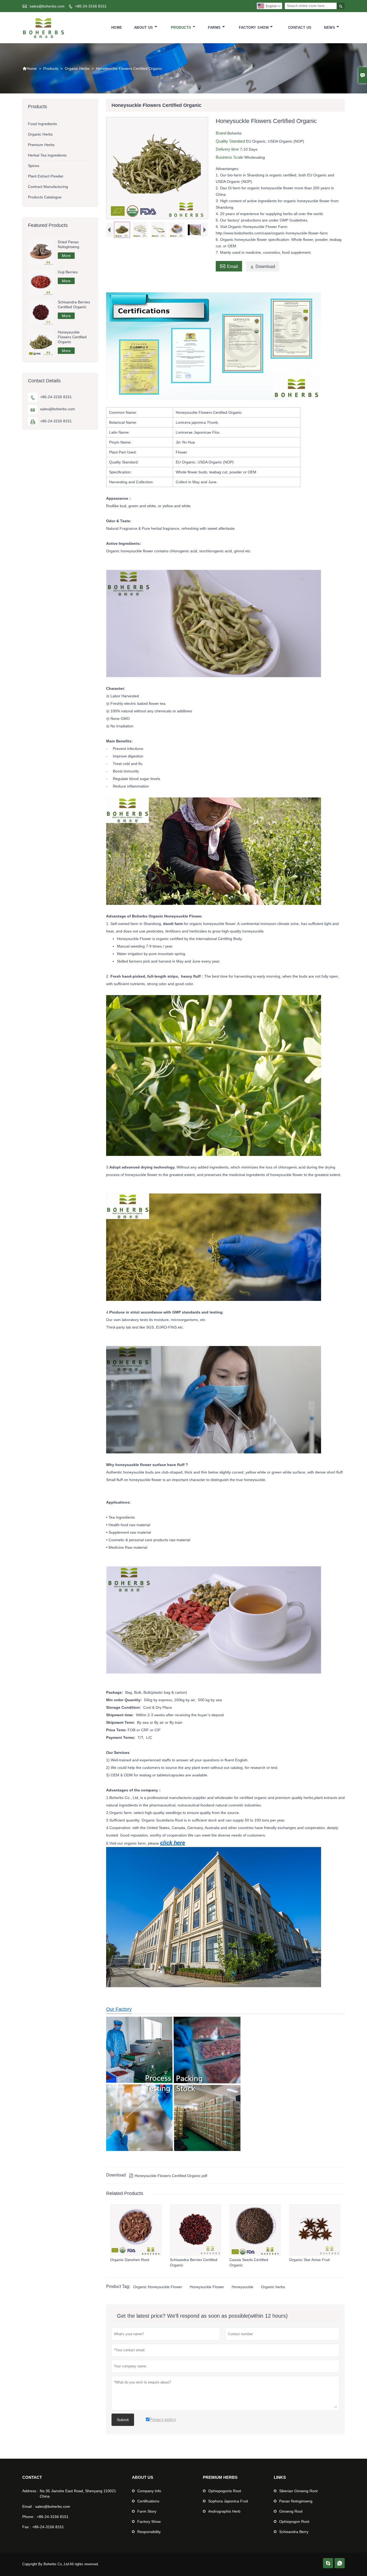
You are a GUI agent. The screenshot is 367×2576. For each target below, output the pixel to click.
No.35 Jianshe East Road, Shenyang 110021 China (78, 2494)
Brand (222, 133)
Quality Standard (231, 141)
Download (262, 266)
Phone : (29, 2517)
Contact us (300, 28)
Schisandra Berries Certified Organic (74, 304)
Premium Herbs (41, 145)
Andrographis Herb (224, 2511)
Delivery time (228, 149)
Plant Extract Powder (46, 176)
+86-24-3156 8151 (91, 6)
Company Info (149, 2491)
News (330, 28)
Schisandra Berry (294, 2532)
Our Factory (119, 2009)
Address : (30, 2491)
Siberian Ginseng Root (298, 2491)
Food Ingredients (42, 124)
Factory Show (149, 2521)
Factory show (254, 28)
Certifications (148, 2501)
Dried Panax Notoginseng (69, 244)
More (66, 256)
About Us (144, 28)
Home (117, 28)
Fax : (27, 2527)
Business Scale (230, 157)
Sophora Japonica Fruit (228, 2501)
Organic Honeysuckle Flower (158, 2287)
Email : (28, 2506)
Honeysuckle (242, 2287)
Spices (34, 166)
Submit (123, 2420)
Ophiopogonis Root (225, 2491)
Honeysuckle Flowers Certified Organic (72, 337)
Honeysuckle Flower (207, 2287)
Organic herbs (273, 2287)
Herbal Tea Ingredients (47, 155)
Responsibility (149, 2532)
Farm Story (147, 2511)
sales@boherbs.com (47, 6)
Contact (32, 2477)
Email (229, 266)
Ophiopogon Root (294, 2521)
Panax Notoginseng (296, 2501)
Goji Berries (68, 272)
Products (181, 28)
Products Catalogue (45, 197)
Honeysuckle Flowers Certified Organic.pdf (168, 2176)
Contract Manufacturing (48, 187)
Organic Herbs (77, 68)
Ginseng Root (291, 2511)
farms (214, 28)
